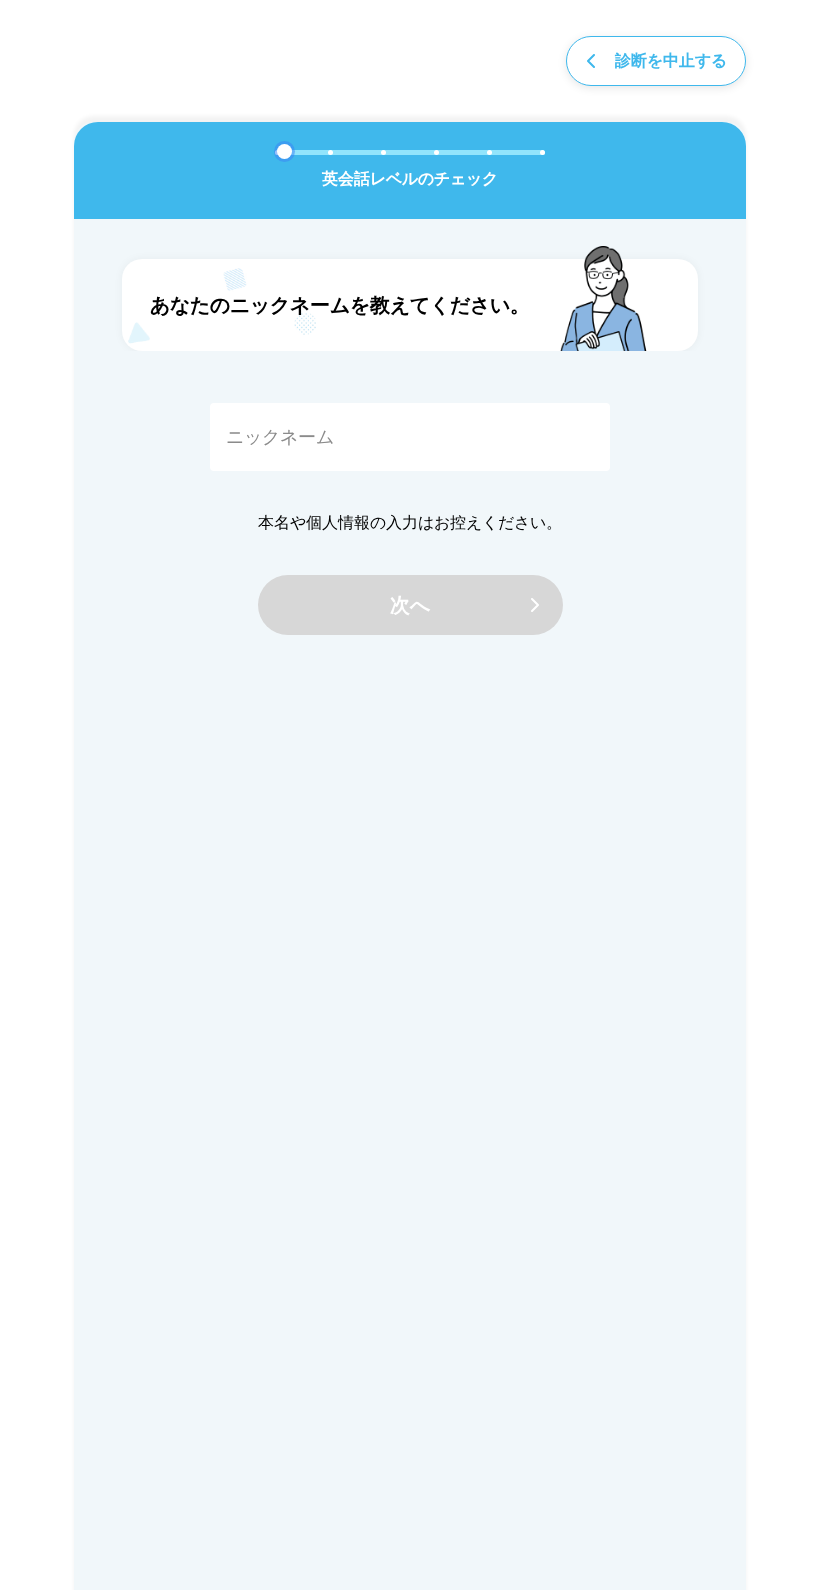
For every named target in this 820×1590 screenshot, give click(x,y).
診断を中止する (671, 60)
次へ (410, 605)
